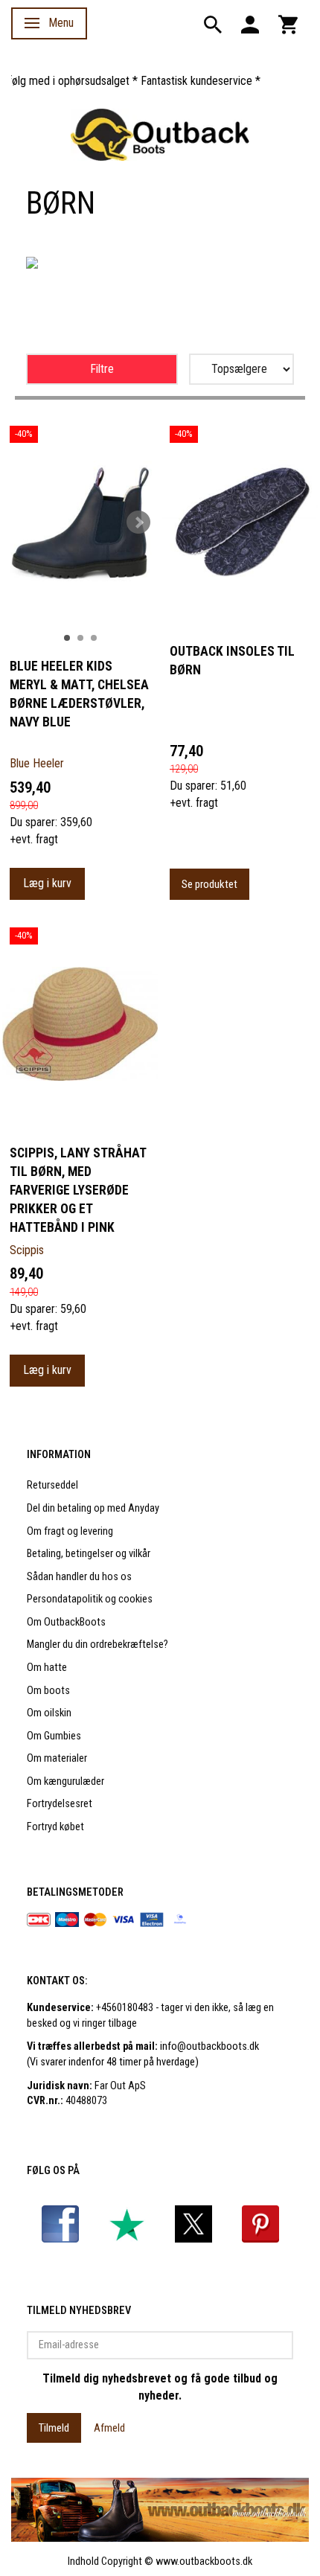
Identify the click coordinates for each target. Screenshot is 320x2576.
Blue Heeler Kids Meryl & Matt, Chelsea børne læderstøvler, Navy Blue (79, 694)
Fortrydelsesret (60, 1804)
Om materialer (57, 1758)
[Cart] (288, 23)
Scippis (27, 1250)
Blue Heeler (37, 763)
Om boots (48, 1691)
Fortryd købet (55, 1827)
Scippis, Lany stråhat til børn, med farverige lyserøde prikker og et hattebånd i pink (78, 1190)
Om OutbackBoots (66, 1622)
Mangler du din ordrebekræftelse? (97, 1645)
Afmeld (109, 2428)
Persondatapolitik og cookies (90, 1599)
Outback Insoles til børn (232, 661)
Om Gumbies (54, 1736)
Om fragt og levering (70, 1531)
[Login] (250, 23)
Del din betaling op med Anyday (93, 1508)
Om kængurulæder (65, 1781)
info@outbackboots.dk (209, 2046)
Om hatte (47, 1668)
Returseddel (52, 1485)
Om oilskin (49, 1713)
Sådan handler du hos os (79, 1577)
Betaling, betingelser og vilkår (89, 1554)
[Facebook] (60, 2224)
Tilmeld (54, 2428)
